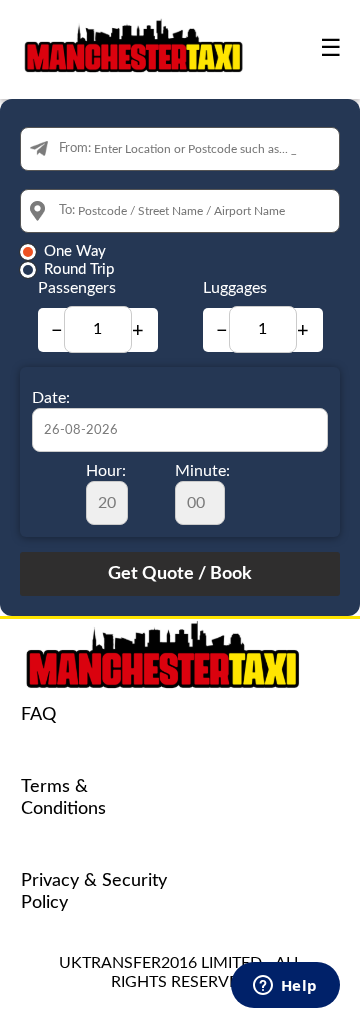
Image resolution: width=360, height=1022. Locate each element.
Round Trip (79, 269)
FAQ (38, 715)
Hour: (106, 471)
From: (75, 148)
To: (67, 210)
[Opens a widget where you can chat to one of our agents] (285, 987)
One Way (75, 251)
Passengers (77, 288)
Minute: (202, 471)
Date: (51, 398)
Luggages (235, 288)
